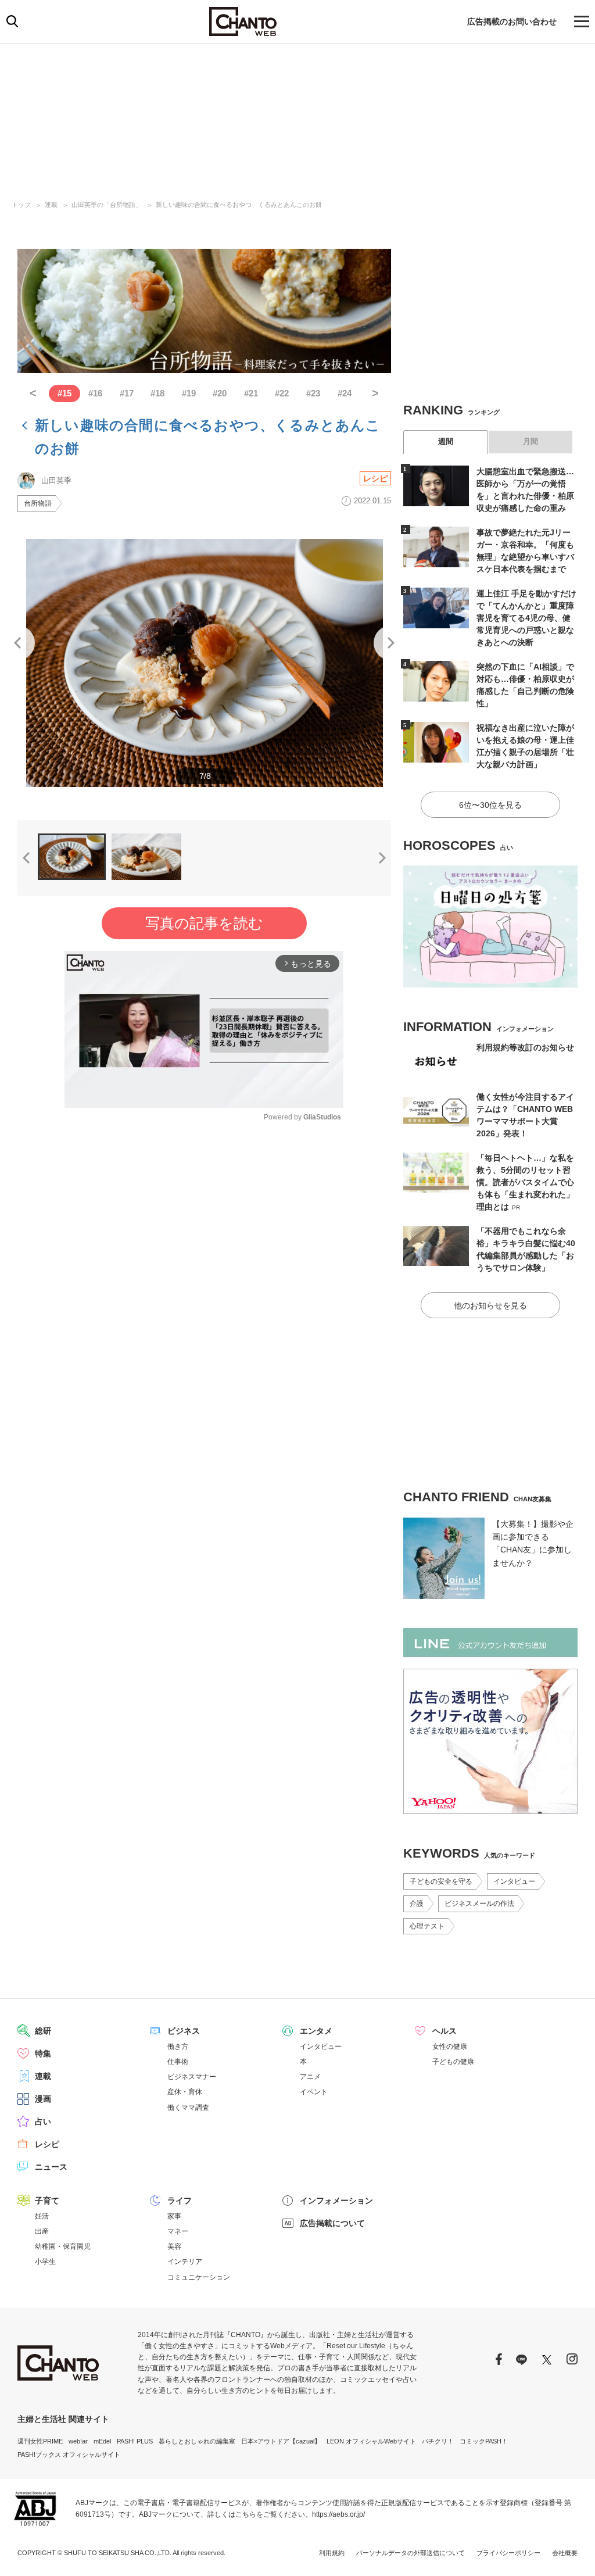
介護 (417, 1904)
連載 (51, 205)
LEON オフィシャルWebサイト (371, 2441)
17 (127, 393)
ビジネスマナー (192, 2077)
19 (189, 393)
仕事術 (178, 2062)
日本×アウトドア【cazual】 (281, 2441)
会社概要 (565, 2553)
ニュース (51, 2167)
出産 (42, 2231)
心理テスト (427, 1926)
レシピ (375, 478)
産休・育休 (185, 2092)
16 (95, 393)
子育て (47, 2201)
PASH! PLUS (135, 2441)
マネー (178, 2231)
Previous (17, 643)
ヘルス (445, 2031)
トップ (21, 205)
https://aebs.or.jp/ (338, 2514)
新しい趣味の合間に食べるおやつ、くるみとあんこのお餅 (239, 205)
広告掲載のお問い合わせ (512, 22)
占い (43, 2121)
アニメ (310, 2077)
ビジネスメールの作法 (479, 1904)
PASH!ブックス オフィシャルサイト (69, 2455)
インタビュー (514, 1881)
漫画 (43, 2099)
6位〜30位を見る (490, 805)
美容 (174, 2246)
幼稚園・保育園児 (63, 2246)
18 (157, 393)
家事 (174, 2216)
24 (345, 393)
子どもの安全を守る (441, 1881)
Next (391, 643)
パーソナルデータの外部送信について (411, 2553)
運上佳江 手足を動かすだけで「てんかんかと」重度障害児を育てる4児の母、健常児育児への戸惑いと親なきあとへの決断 (526, 618)
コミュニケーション (199, 2277)
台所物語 (38, 503)
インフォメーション (336, 2201)
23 (313, 393)
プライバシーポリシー (508, 2553)
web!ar (78, 2441)
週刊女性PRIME (40, 2441)
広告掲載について (332, 2223)
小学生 (45, 2262)
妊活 (42, 2216)
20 (220, 393)
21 (251, 393)
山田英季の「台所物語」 (107, 205)
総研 (43, 2031)
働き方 (178, 2047)
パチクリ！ (438, 2441)
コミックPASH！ (484, 2441)
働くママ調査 (188, 2108)
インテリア (185, 2262)
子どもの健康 (453, 2062)
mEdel (102, 2441)
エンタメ (316, 2031)
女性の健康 (450, 2047)
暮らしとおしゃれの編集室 (197, 2441)
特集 (43, 2053)
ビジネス (184, 2031)
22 (282, 393)
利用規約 (332, 2553)
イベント (314, 2092)
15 (64, 393)
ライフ (180, 2201)
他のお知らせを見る (490, 1305)
